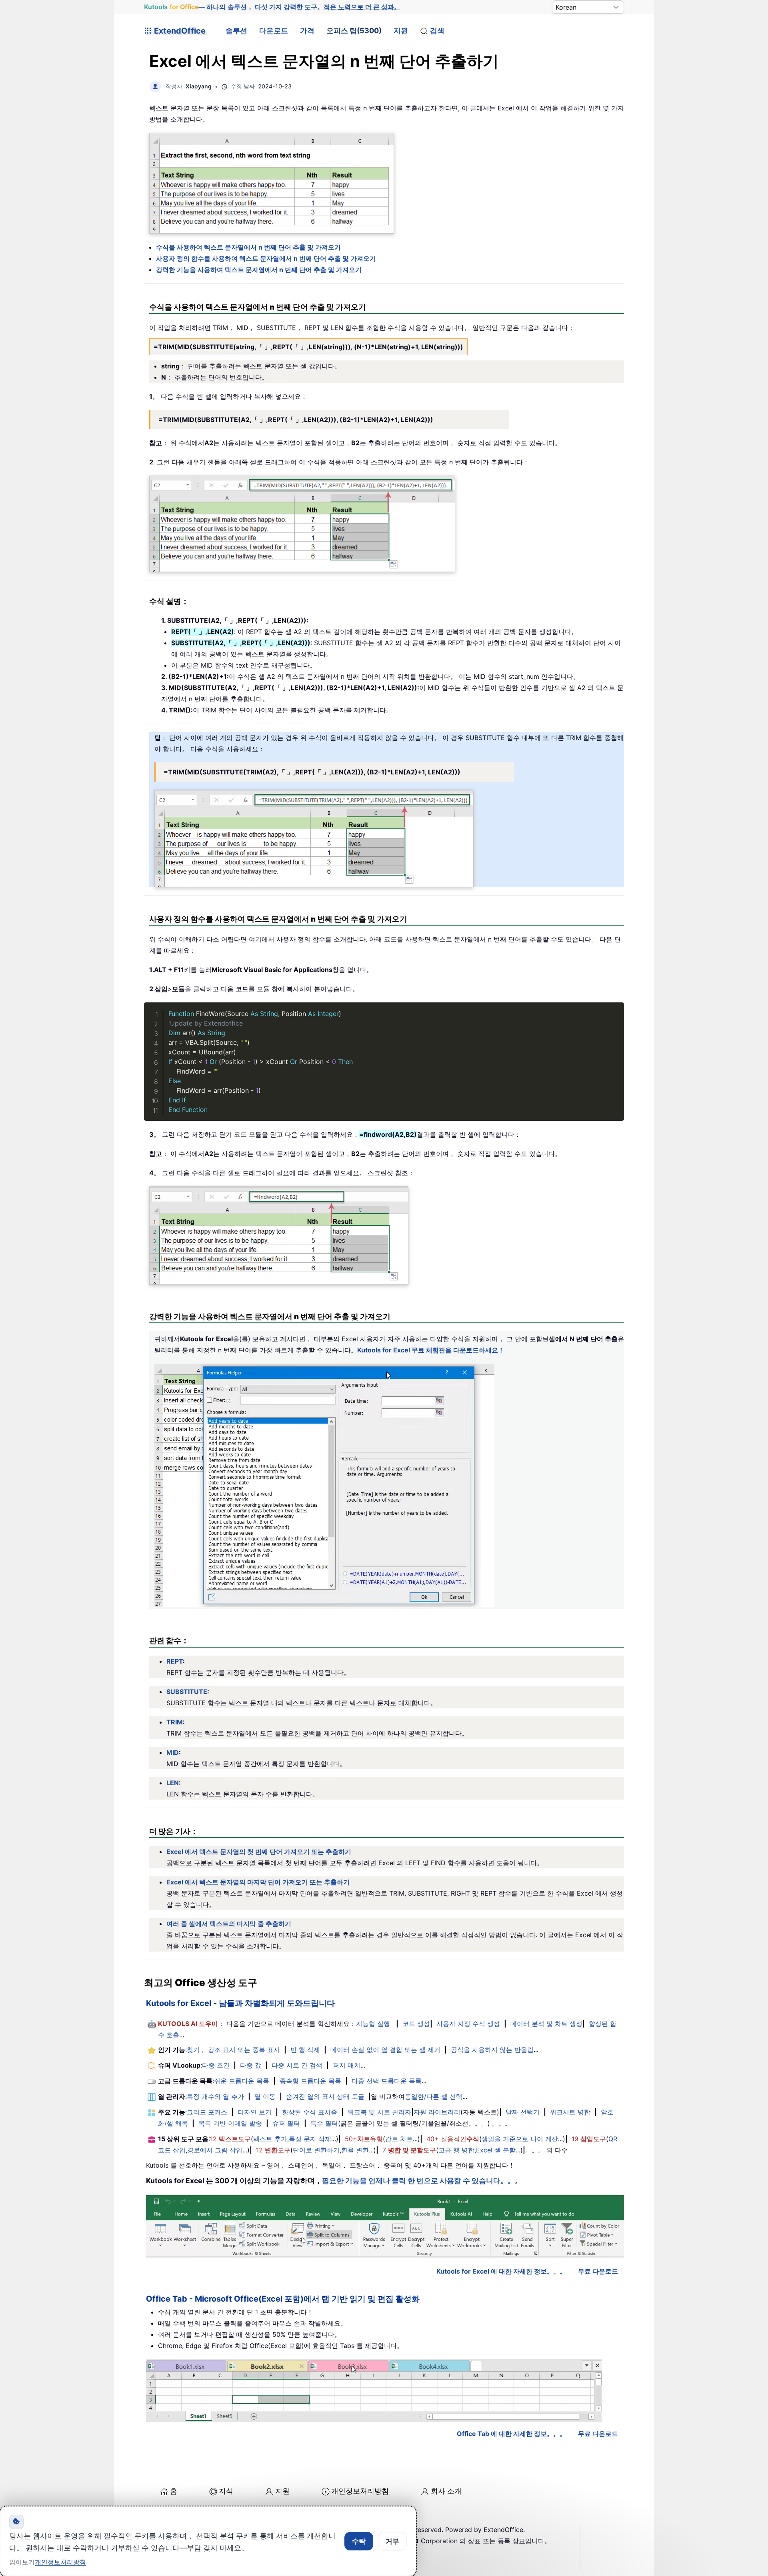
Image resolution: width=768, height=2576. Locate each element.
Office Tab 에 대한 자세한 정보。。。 (511, 2434)
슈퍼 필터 (286, 2123)
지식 (226, 2491)
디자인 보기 (255, 2112)
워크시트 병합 (570, 2112)
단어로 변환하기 (316, 2150)
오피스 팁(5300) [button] (354, 31)
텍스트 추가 (270, 2139)
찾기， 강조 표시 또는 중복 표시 (233, 2050)
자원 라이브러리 (437, 2112)
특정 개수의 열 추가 (215, 2096)
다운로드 (274, 31)
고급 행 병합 (456, 2150)
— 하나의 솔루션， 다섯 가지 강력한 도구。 (272, 7)
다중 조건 (216, 2065)
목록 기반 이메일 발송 (230, 2123)
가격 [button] (307, 31)
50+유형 (364, 2139)
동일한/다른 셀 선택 (434, 2096)
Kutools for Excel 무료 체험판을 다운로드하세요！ (431, 1350)
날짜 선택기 (523, 2112)
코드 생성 (416, 2024)
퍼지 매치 (347, 2065)
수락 (359, 2541)
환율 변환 (355, 2150)
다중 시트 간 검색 (297, 2065)
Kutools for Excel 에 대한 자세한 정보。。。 (501, 2271)
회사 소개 (446, 2491)
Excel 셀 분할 (496, 2150)
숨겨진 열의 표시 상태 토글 (325, 2096)
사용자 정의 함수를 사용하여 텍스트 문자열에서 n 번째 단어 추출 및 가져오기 (266, 258)
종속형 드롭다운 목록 (310, 2081)
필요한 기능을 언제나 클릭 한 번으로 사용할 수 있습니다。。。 (422, 2181)
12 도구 (230, 2139)
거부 (392, 2541)
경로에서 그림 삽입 (215, 2150)
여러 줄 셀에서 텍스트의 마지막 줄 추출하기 (229, 1924)
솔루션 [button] (236, 31)
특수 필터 (324, 2123)
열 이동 (265, 2096)
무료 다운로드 (598, 2271)
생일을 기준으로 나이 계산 (520, 2139)
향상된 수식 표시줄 (310, 2112)
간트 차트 (399, 2139)
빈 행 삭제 (305, 2050)
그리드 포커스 (207, 2112)
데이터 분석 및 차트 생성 (546, 2024)
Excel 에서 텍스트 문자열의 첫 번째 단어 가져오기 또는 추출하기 (259, 1852)
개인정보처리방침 (360, 2491)
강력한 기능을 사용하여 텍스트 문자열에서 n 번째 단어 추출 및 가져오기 (259, 270)
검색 (437, 31)
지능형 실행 (373, 2024)
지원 (401, 31)
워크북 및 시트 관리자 (379, 2112)
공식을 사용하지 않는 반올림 (492, 2050)
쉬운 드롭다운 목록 (242, 2081)
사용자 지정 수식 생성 (468, 2024)
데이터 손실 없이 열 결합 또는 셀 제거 (385, 2050)
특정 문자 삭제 (310, 2139)
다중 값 (251, 2065)
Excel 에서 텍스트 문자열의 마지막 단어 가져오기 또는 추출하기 (258, 1882)
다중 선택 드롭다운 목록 (387, 2081)
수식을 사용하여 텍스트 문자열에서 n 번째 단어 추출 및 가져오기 (248, 247)
